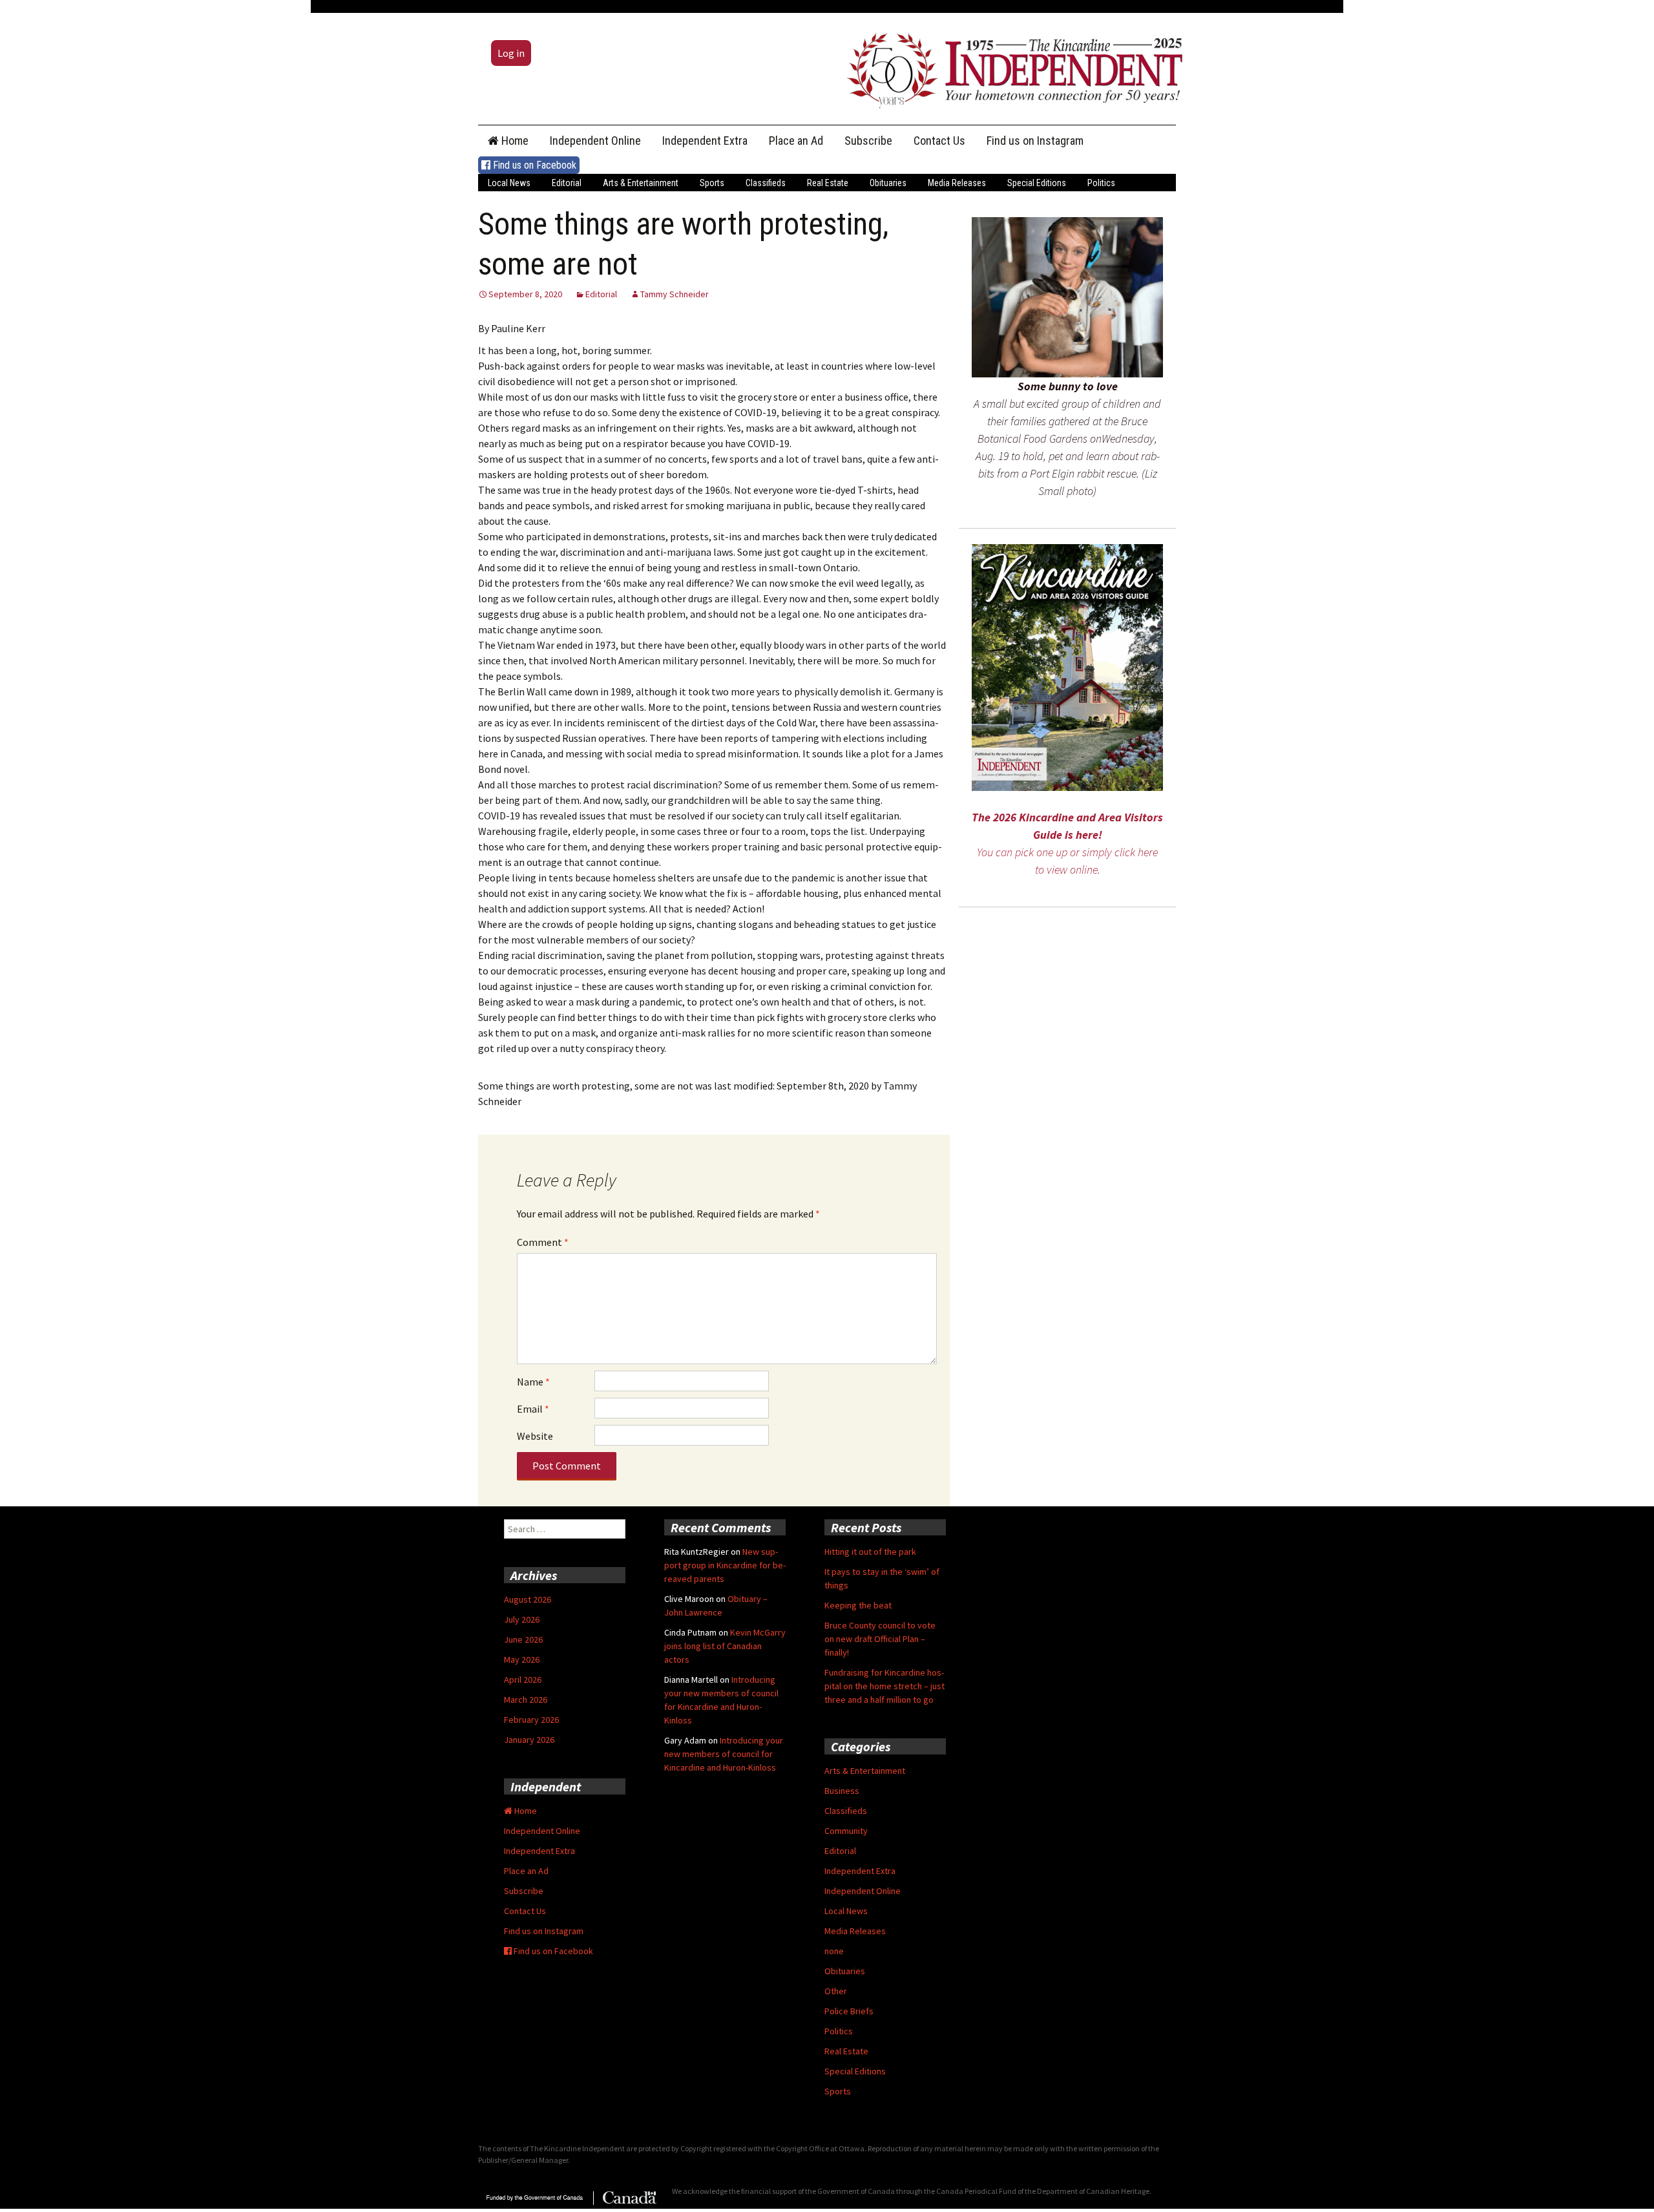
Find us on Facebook (533, 165)
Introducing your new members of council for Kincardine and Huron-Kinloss (724, 1754)
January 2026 (529, 1740)
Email (533, 1409)
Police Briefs (849, 2011)
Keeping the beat (858, 1605)
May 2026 (522, 1659)
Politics (1101, 183)
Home (514, 141)
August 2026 (528, 1599)
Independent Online (595, 141)
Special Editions (1037, 183)
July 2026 (522, 1619)
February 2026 (531, 1720)
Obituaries (888, 183)
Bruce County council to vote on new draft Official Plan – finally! (880, 1639)
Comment (543, 1242)
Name (533, 1382)
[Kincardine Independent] (1011, 67)
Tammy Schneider (675, 294)
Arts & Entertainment (641, 183)
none (834, 1951)
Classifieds (766, 183)
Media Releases (957, 183)
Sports (712, 183)
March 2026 (526, 1700)
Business (842, 1791)
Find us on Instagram (1035, 141)
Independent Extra (705, 141)
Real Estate (828, 183)
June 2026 (523, 1639)
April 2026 (523, 1680)
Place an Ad (796, 141)
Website (535, 1436)
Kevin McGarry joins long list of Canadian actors (725, 1646)
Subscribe (868, 141)
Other (836, 1991)
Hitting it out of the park (870, 1552)
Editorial (567, 183)
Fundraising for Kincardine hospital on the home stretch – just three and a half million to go (885, 1686)
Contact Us (939, 141)
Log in (511, 53)
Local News (509, 183)
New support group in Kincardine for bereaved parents (725, 1565)
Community (846, 1831)
